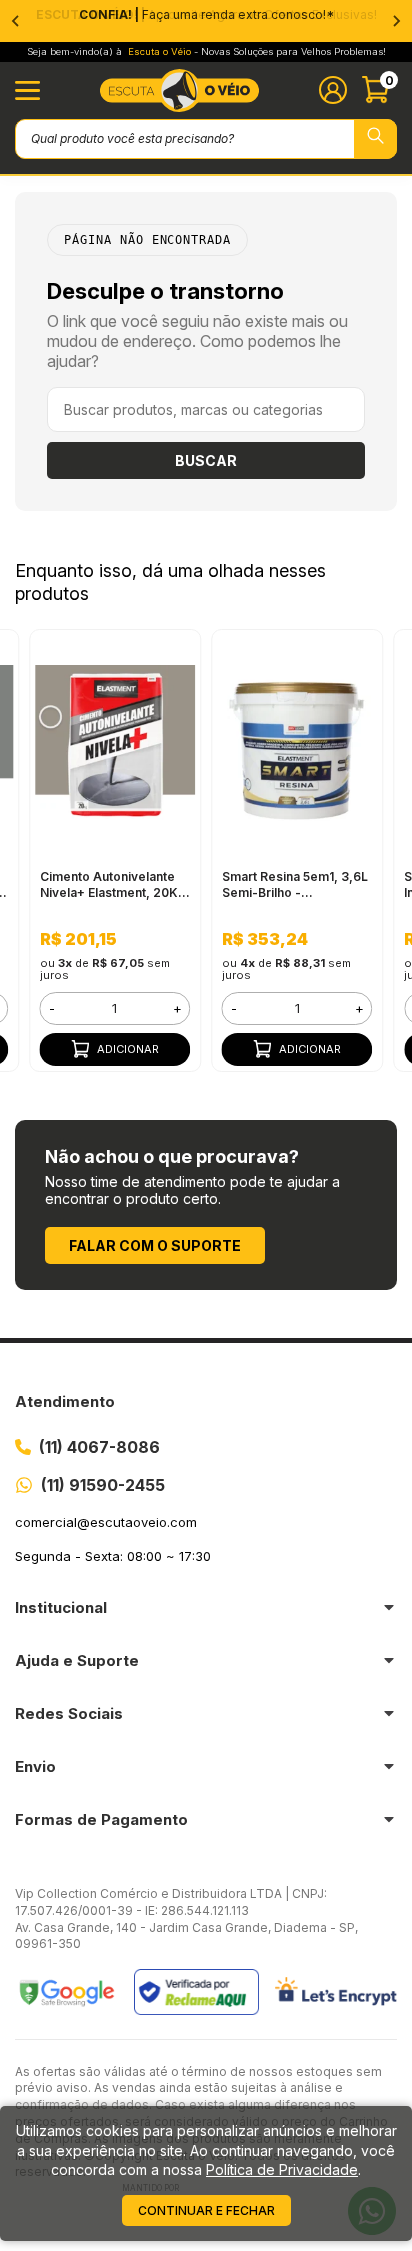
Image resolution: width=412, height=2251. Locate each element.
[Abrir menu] (27, 90)
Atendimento (65, 1401)
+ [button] (177, 1008)
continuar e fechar (206, 2210)
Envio (35, 1766)
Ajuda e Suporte (77, 1660)
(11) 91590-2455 (103, 1485)
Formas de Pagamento (101, 1819)
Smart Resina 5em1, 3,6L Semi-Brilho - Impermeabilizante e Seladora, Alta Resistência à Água (295, 885)
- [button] (52, 1008)
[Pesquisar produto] (375, 139)
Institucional (61, 1607)
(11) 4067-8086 (99, 1447)
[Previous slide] (16, 21)
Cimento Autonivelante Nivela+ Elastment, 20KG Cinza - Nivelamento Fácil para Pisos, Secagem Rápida (115, 885)
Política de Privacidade (282, 2169)
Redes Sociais (69, 1713)
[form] (115, 1008)
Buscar (206, 460)
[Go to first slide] (396, 21)
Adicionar (128, 1049)
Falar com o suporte (155, 1245)
